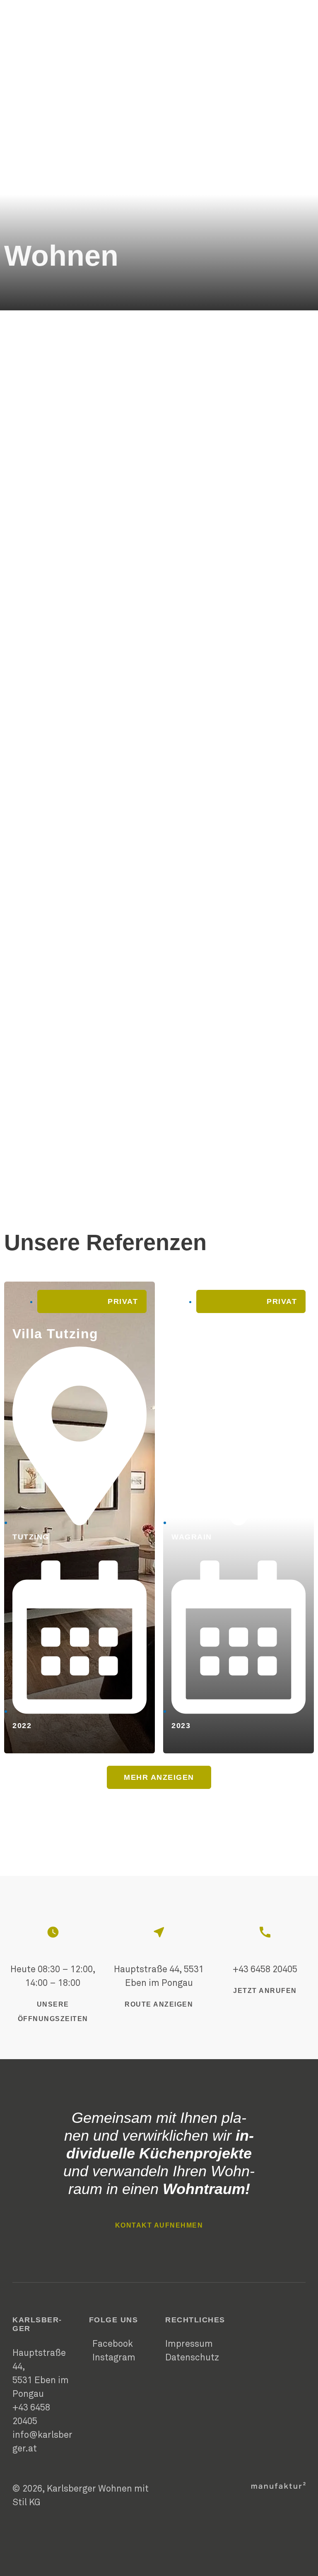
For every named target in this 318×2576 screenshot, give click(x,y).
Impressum (189, 2344)
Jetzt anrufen (265, 1991)
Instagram (114, 2358)
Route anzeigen (159, 2004)
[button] (159, 1777)
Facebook (113, 2344)
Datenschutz (192, 2358)
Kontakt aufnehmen (159, 2225)
